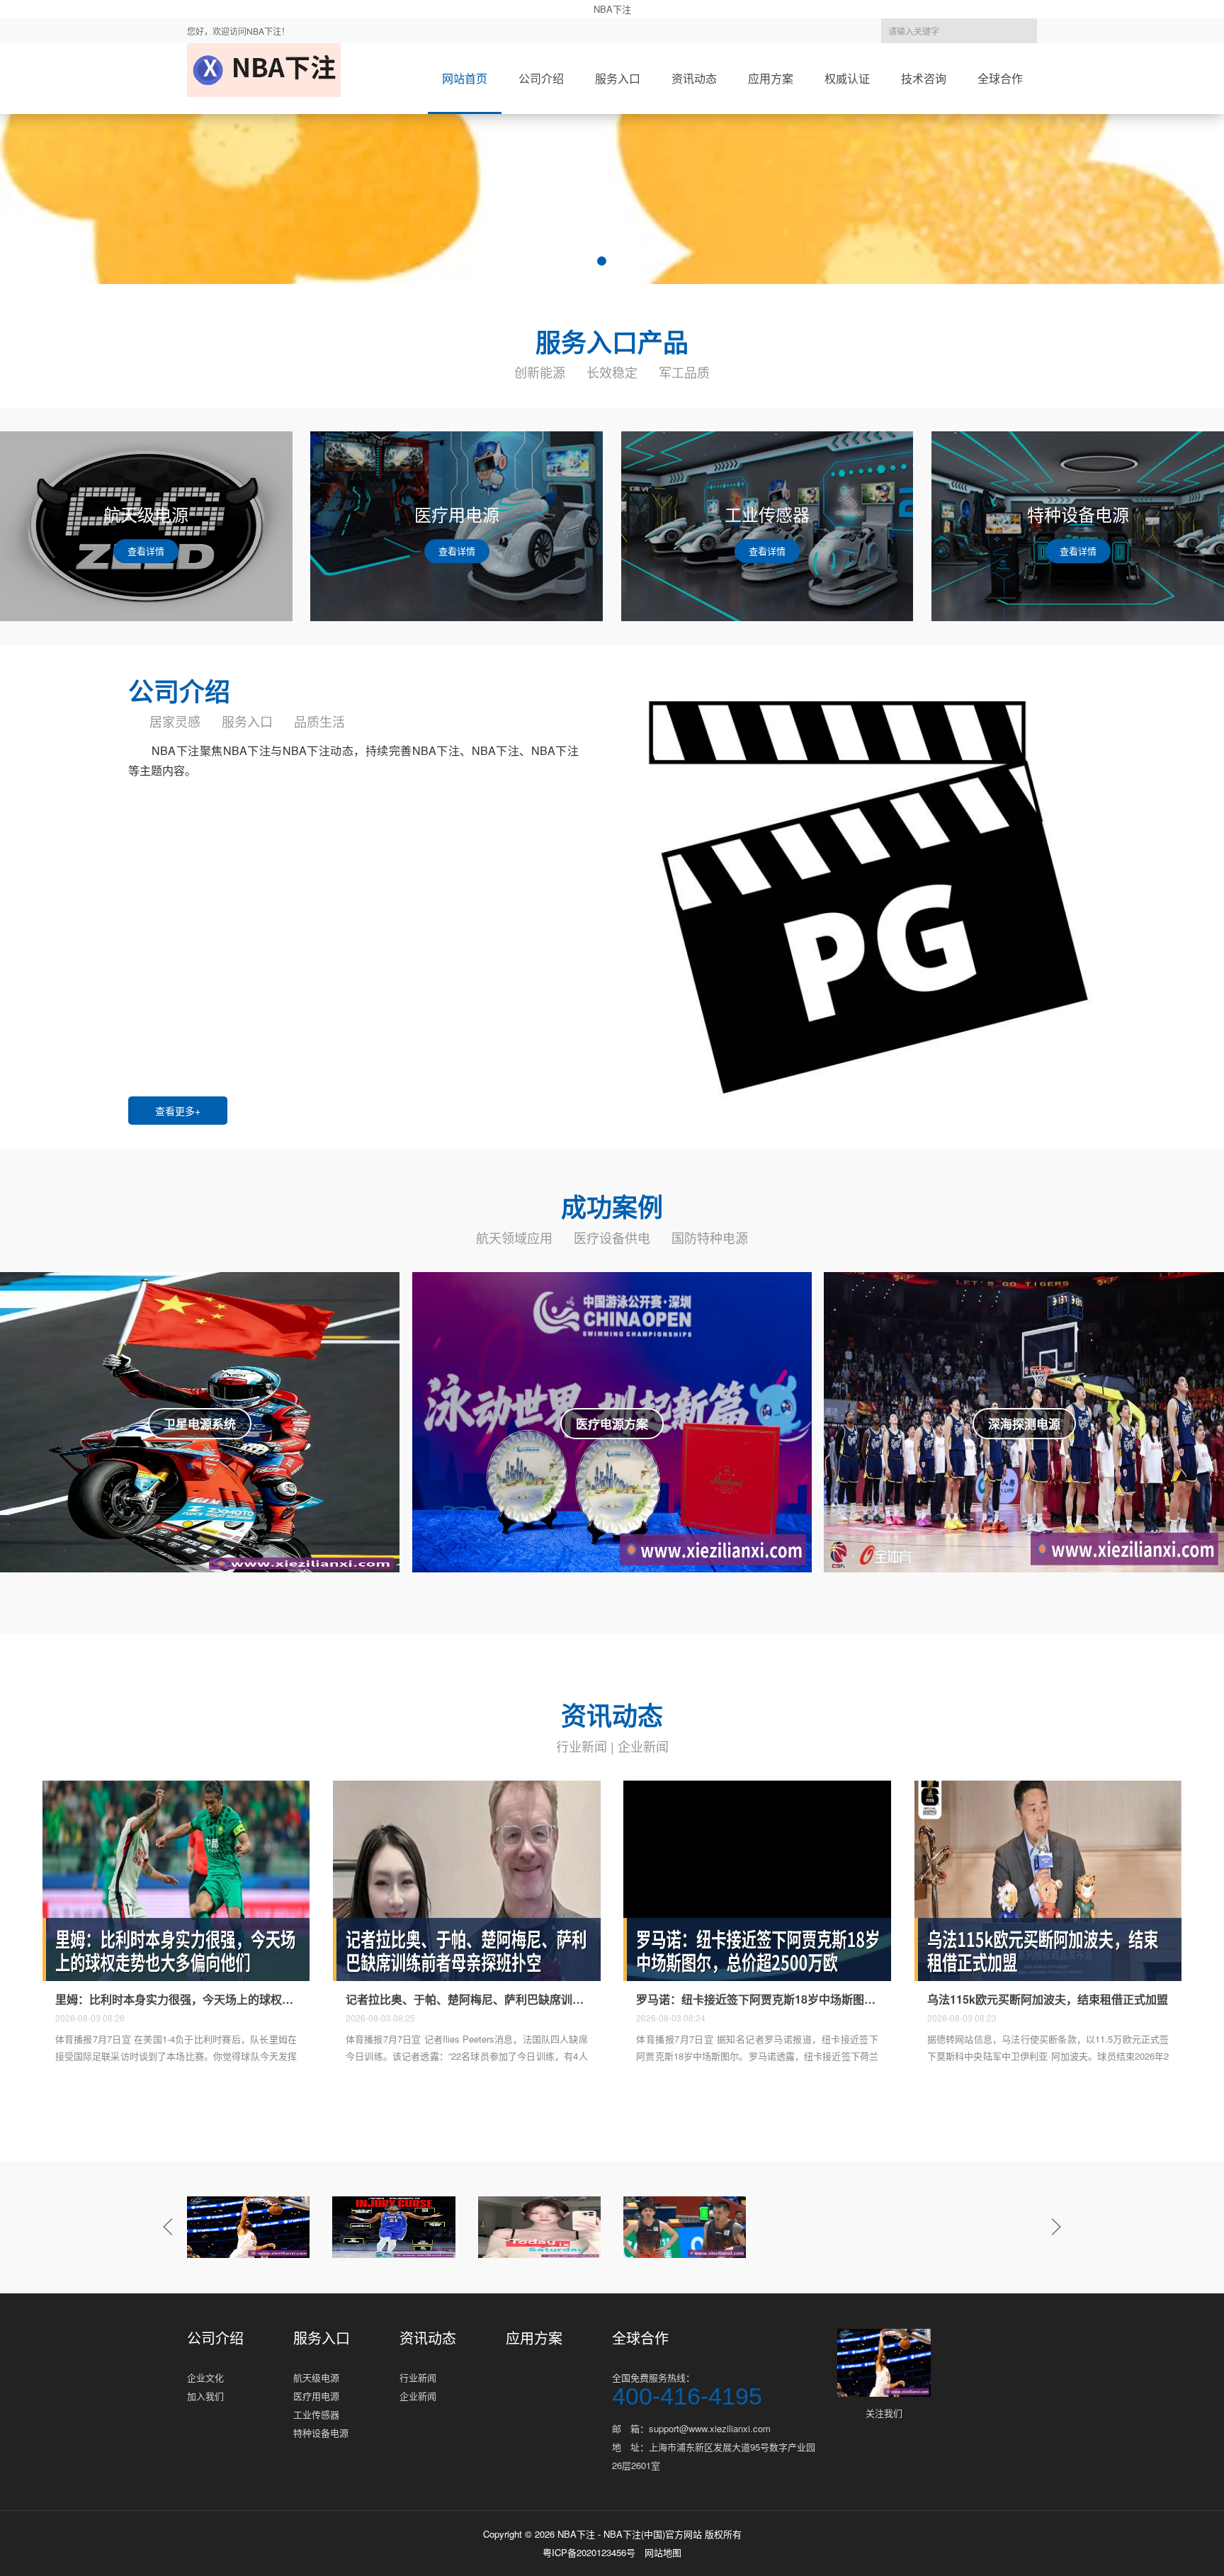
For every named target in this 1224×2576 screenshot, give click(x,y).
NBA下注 (612, 9)
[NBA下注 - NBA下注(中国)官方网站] (264, 70)
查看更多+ (178, 1111)
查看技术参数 (200, 1439)
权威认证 (847, 78)
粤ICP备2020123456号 (589, 2552)
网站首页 (465, 78)
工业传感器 (316, 2414)
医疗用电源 (316, 2396)
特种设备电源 (321, 2433)
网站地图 (663, 2552)
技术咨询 (924, 78)
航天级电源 (316, 2377)
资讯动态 (694, 78)
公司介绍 (541, 78)
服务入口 (618, 78)
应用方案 (771, 78)
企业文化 (205, 2377)
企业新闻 (643, 1746)
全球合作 (1000, 78)
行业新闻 (582, 1746)
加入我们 (205, 2396)
